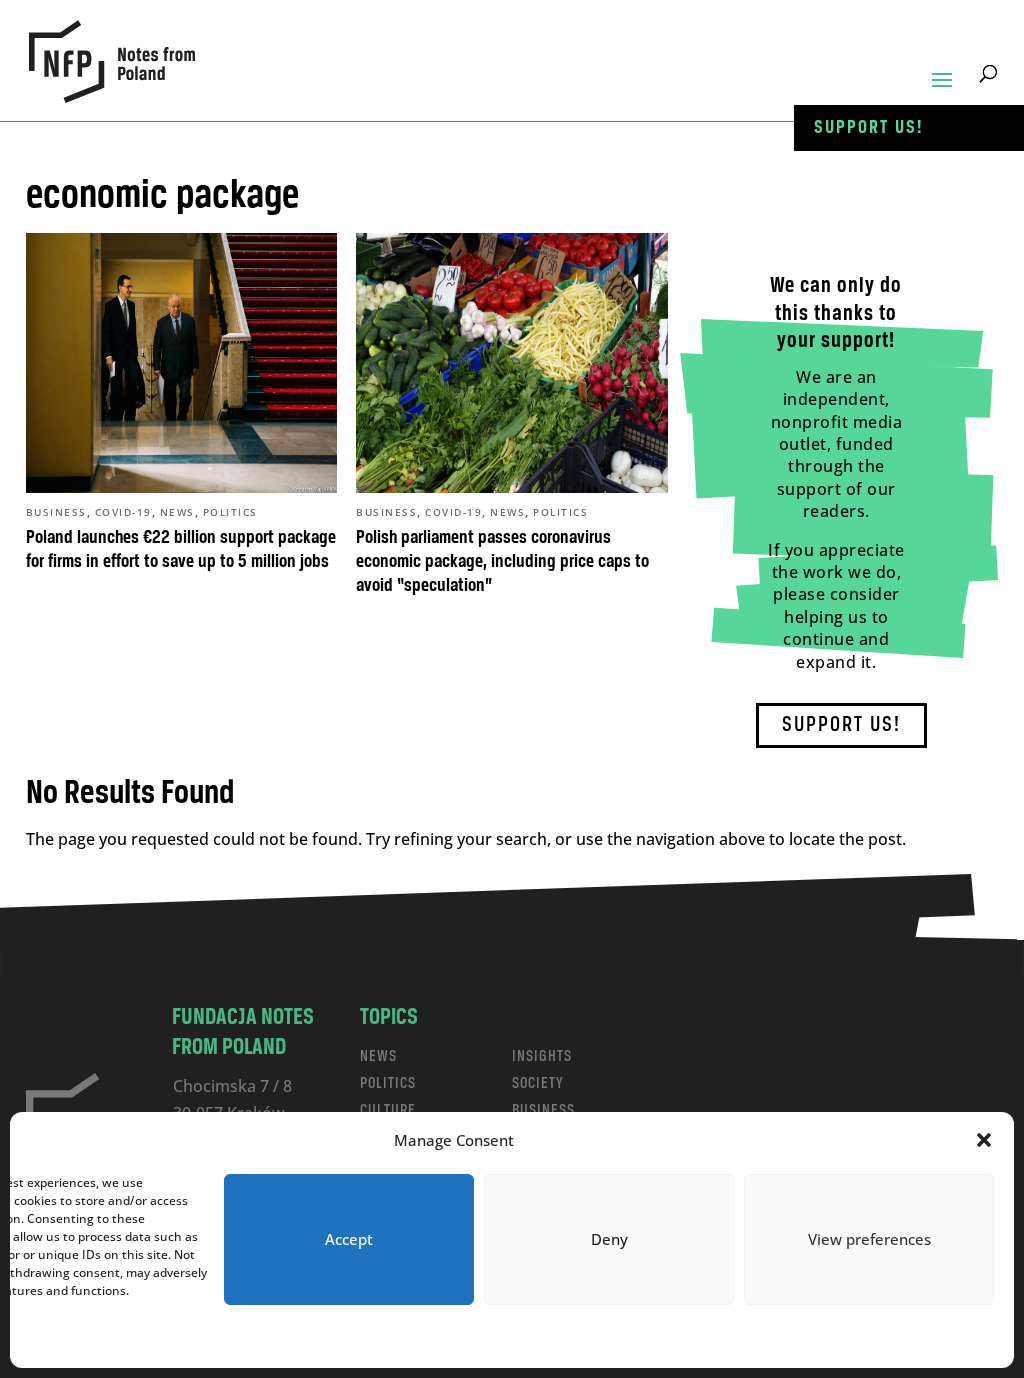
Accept (349, 1239)
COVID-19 (123, 512)
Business (56, 512)
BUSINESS (543, 1110)
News (177, 512)
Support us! (869, 128)
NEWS (378, 1056)
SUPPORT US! (841, 725)
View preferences (869, 1239)
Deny (609, 1239)
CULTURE (388, 1110)
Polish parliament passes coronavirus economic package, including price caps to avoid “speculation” (502, 562)
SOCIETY (538, 1083)
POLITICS (388, 1083)
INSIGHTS (542, 1056)
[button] (984, 1140)
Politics (230, 512)
